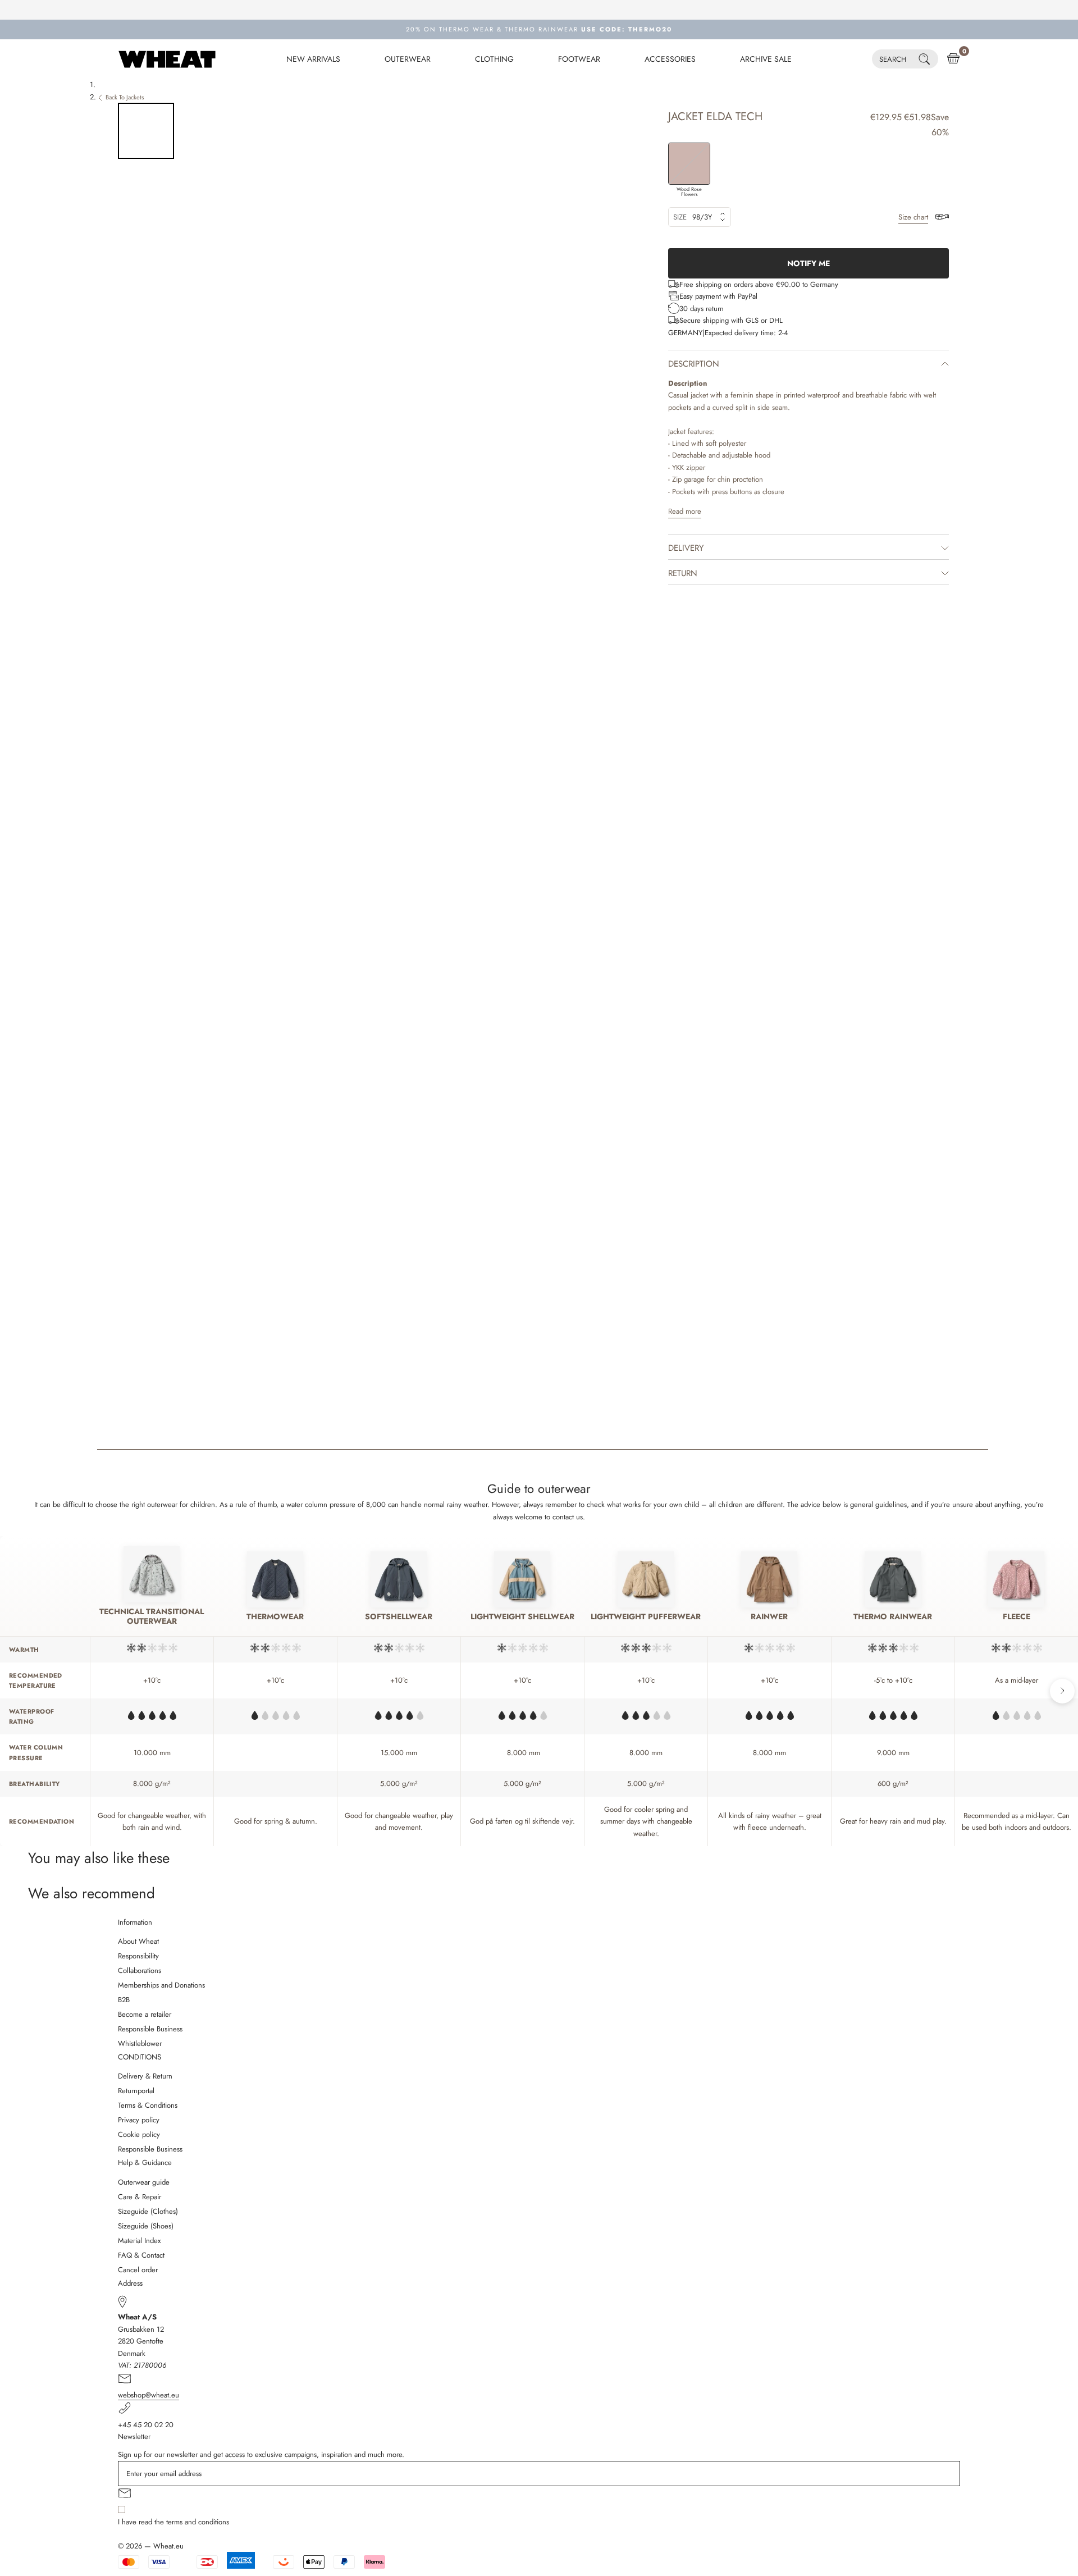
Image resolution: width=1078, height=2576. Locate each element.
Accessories (670, 59)
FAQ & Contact (141, 2255)
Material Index (139, 2241)
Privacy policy (139, 2120)
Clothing (494, 59)
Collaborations (140, 1970)
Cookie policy (139, 2134)
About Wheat (138, 1941)
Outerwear (408, 59)
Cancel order (138, 2270)
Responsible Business (150, 2029)
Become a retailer (145, 2014)
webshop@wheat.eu (149, 2395)
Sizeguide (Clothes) (148, 2211)
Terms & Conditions (148, 2105)
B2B (124, 2000)
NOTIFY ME (808, 263)
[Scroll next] (1062, 1691)
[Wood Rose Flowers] (689, 164)
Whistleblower (140, 2043)
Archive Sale (766, 59)
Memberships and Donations (161, 1985)
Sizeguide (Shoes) (146, 2226)
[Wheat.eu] (167, 59)
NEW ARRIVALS (313, 59)
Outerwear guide (144, 2182)
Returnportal (136, 2091)
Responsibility (138, 1956)
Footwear (579, 59)
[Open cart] (953, 59)
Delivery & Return (145, 2076)
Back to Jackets (125, 97)
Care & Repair (140, 2197)
